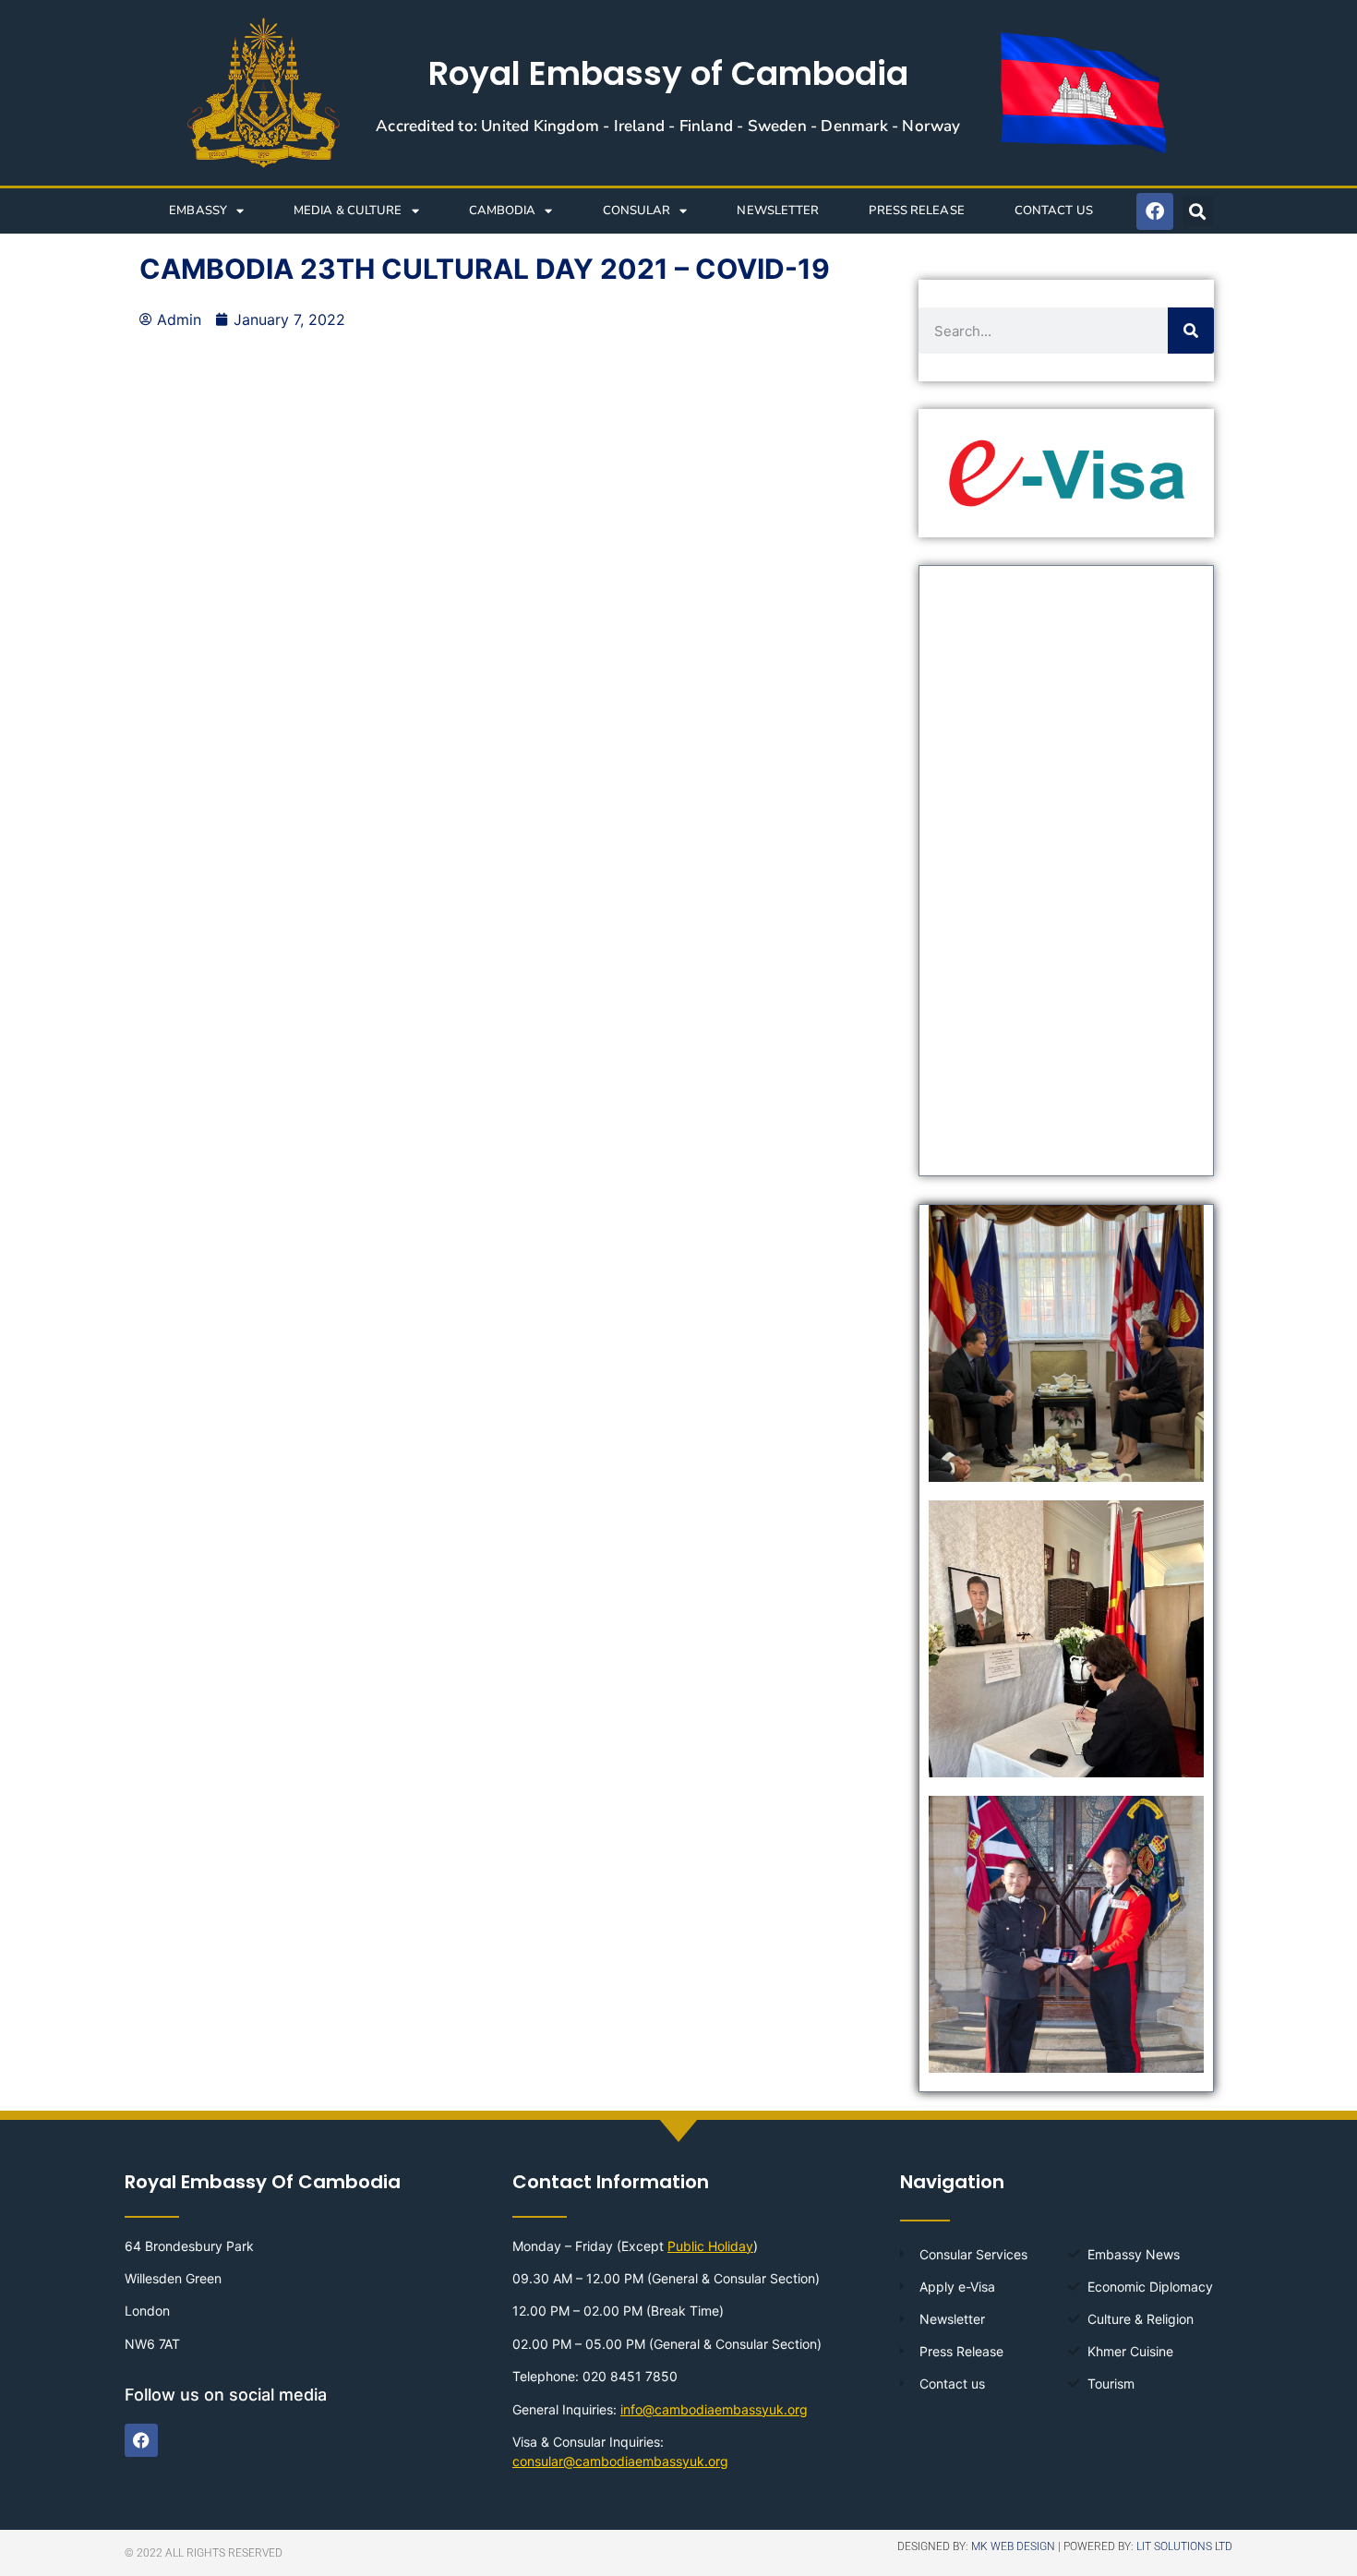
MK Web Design (1013, 2546)
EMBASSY (198, 211)
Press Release (916, 211)
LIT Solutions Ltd (1184, 2546)
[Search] (1191, 331)
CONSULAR (637, 211)
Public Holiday (710, 2246)
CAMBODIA (503, 211)
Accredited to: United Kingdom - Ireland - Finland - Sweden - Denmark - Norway (668, 126)
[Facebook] (1155, 211)
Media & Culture (348, 211)
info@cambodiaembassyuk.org (714, 2409)
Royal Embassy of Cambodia (668, 73)
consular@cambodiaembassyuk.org (620, 2461)
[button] (1198, 211)
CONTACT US (1054, 211)
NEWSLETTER (778, 211)
